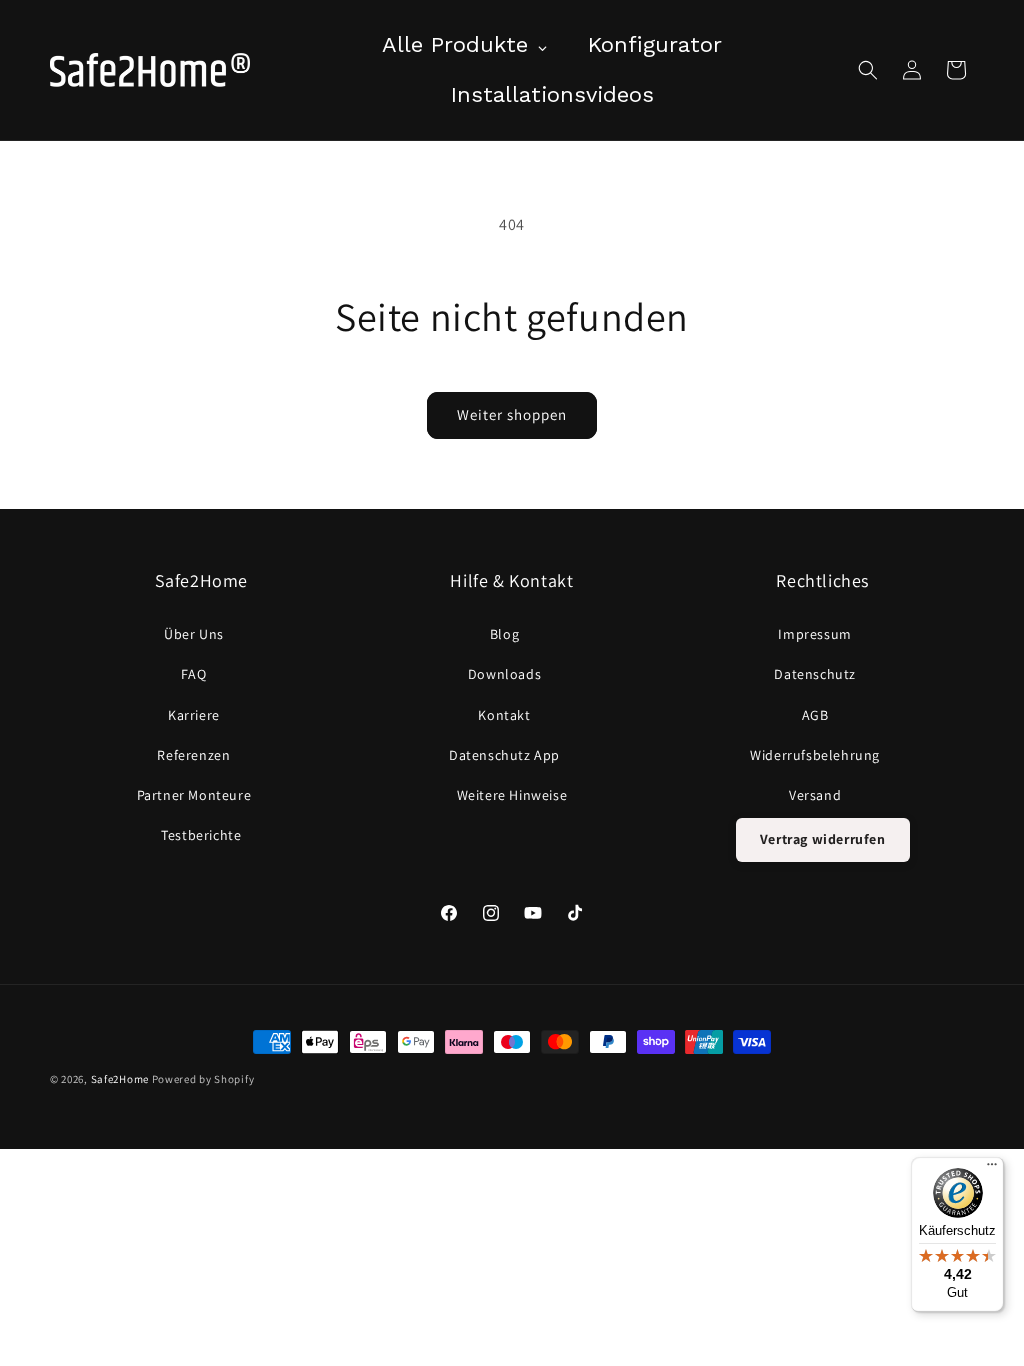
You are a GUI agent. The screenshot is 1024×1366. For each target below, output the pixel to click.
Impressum (814, 634)
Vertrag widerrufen (823, 839)
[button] (868, 70)
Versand (815, 795)
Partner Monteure (194, 795)
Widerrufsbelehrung (815, 755)
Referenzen (193, 755)
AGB (815, 715)
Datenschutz (815, 674)
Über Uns (194, 634)
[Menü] (992, 1169)
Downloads (504, 674)
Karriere (194, 715)
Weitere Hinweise (512, 795)
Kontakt (504, 715)
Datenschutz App (504, 755)
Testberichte (201, 835)
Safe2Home (120, 1079)
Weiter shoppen (512, 414)
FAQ (193, 674)
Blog (504, 634)
